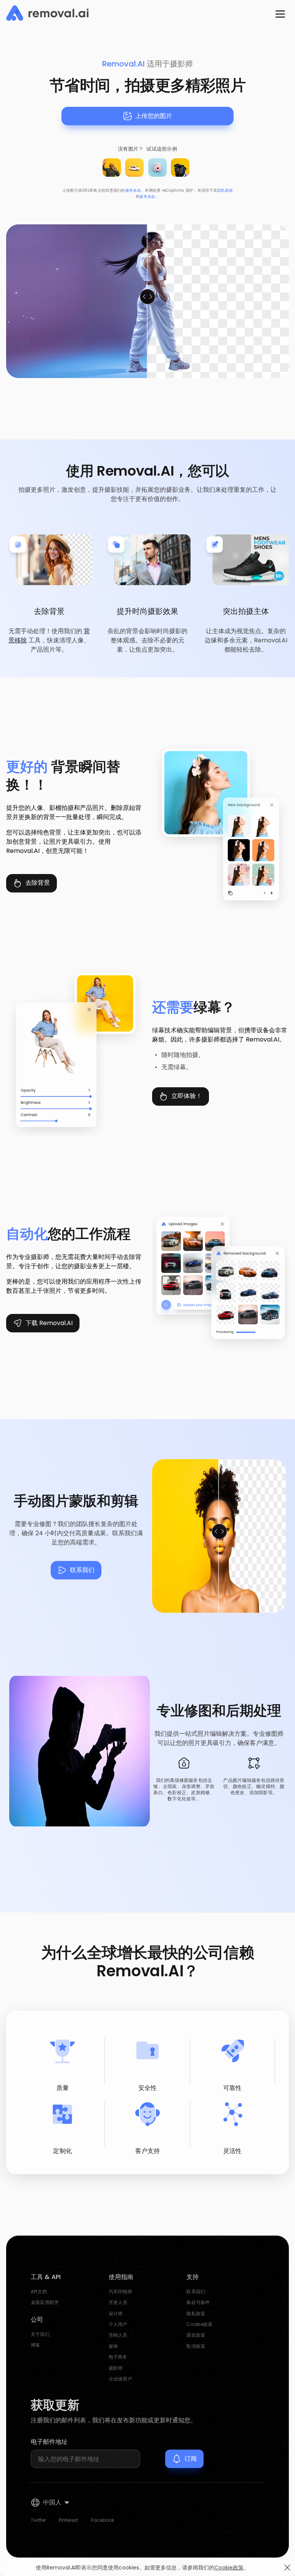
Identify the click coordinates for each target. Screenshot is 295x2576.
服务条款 (133, 190)
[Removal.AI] (47, 13)
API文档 (39, 2292)
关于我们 (40, 2334)
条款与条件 (198, 2302)
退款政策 (196, 2335)
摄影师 (116, 2368)
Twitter (38, 2520)
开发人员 (118, 2302)
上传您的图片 (154, 116)
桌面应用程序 (45, 2302)
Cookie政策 (199, 2324)
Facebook (103, 2520)
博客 (35, 2345)
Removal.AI (123, 64)
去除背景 (38, 883)
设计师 (116, 2313)
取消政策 (196, 2346)
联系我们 (82, 1570)
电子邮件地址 (49, 2442)
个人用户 (118, 2324)
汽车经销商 (120, 2292)
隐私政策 (225, 190)
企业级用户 (120, 2379)
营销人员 (118, 2335)
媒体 (113, 2346)
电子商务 (118, 2357)
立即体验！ (187, 1096)
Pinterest (68, 2520)
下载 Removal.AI (49, 1323)
